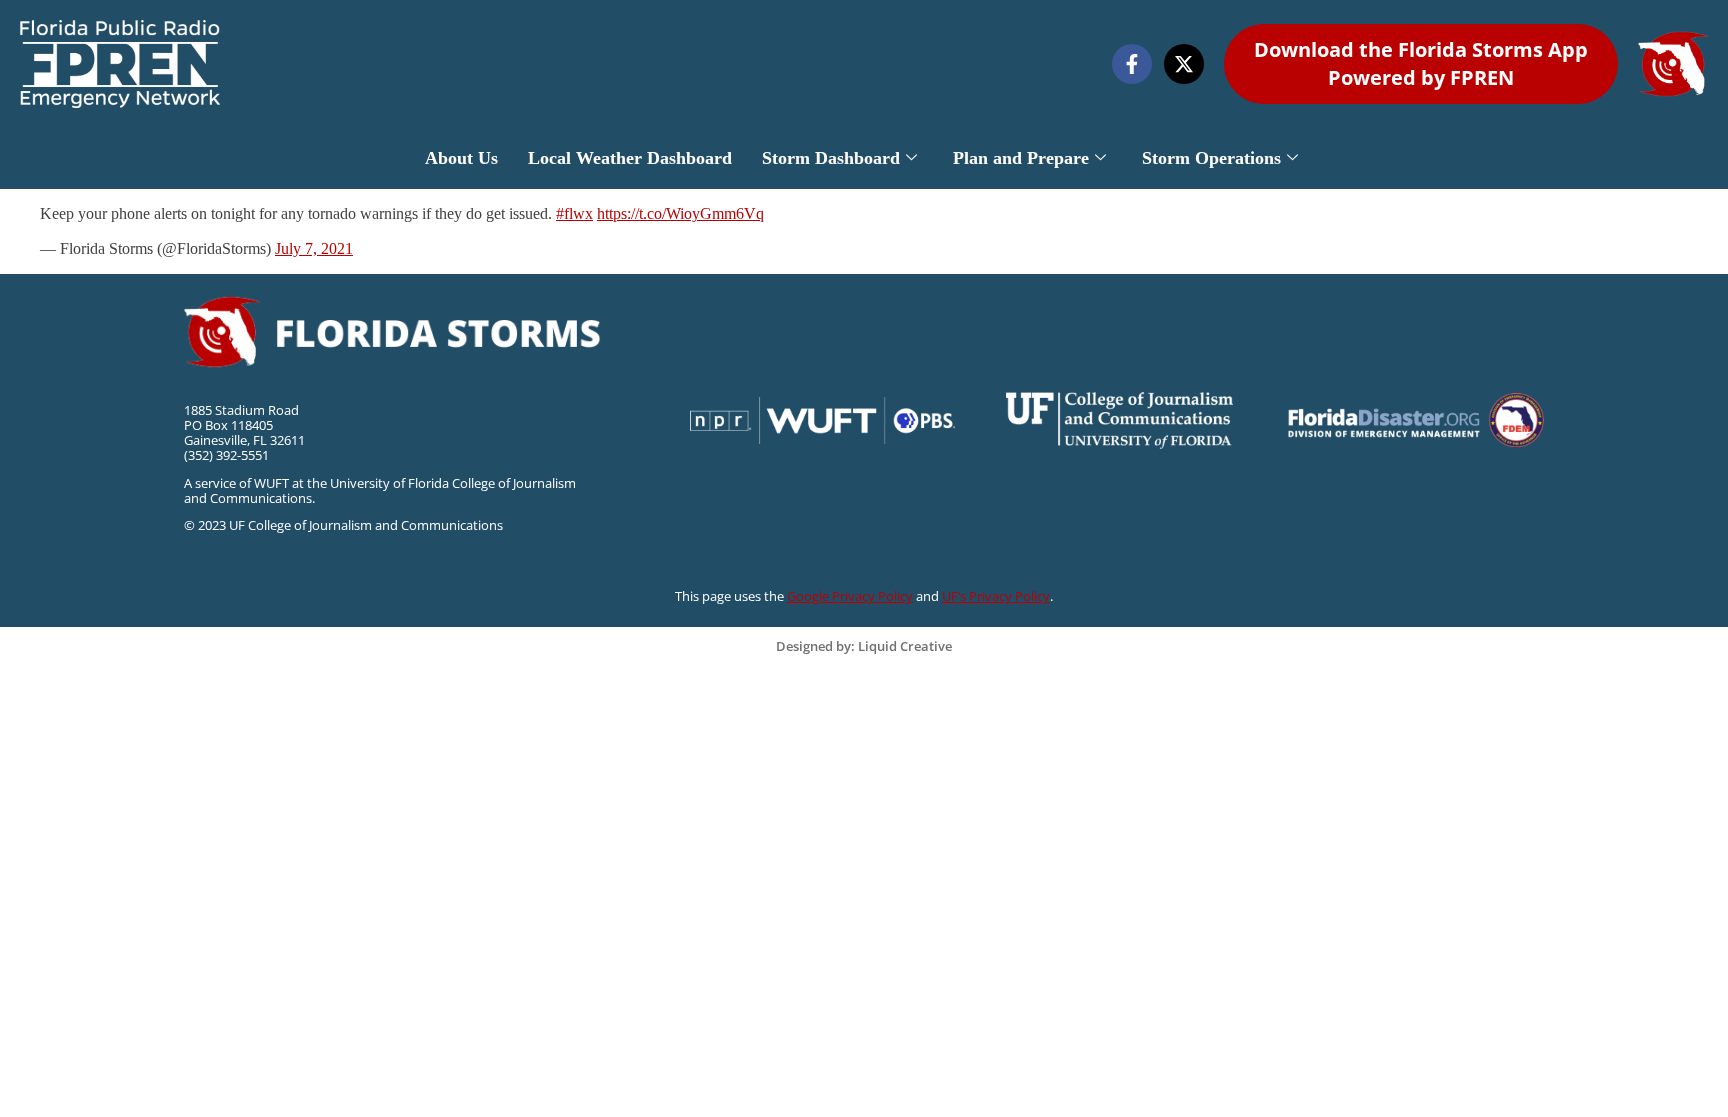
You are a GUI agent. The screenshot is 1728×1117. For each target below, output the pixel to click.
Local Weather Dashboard (630, 158)
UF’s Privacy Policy (996, 596)
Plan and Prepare (1021, 158)
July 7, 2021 (314, 248)
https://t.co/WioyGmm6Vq (680, 213)
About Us (461, 158)
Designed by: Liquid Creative (864, 646)
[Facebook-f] (1132, 64)
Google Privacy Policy (850, 596)
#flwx (574, 213)
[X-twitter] (1184, 64)
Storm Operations (1211, 158)
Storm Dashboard (831, 158)
